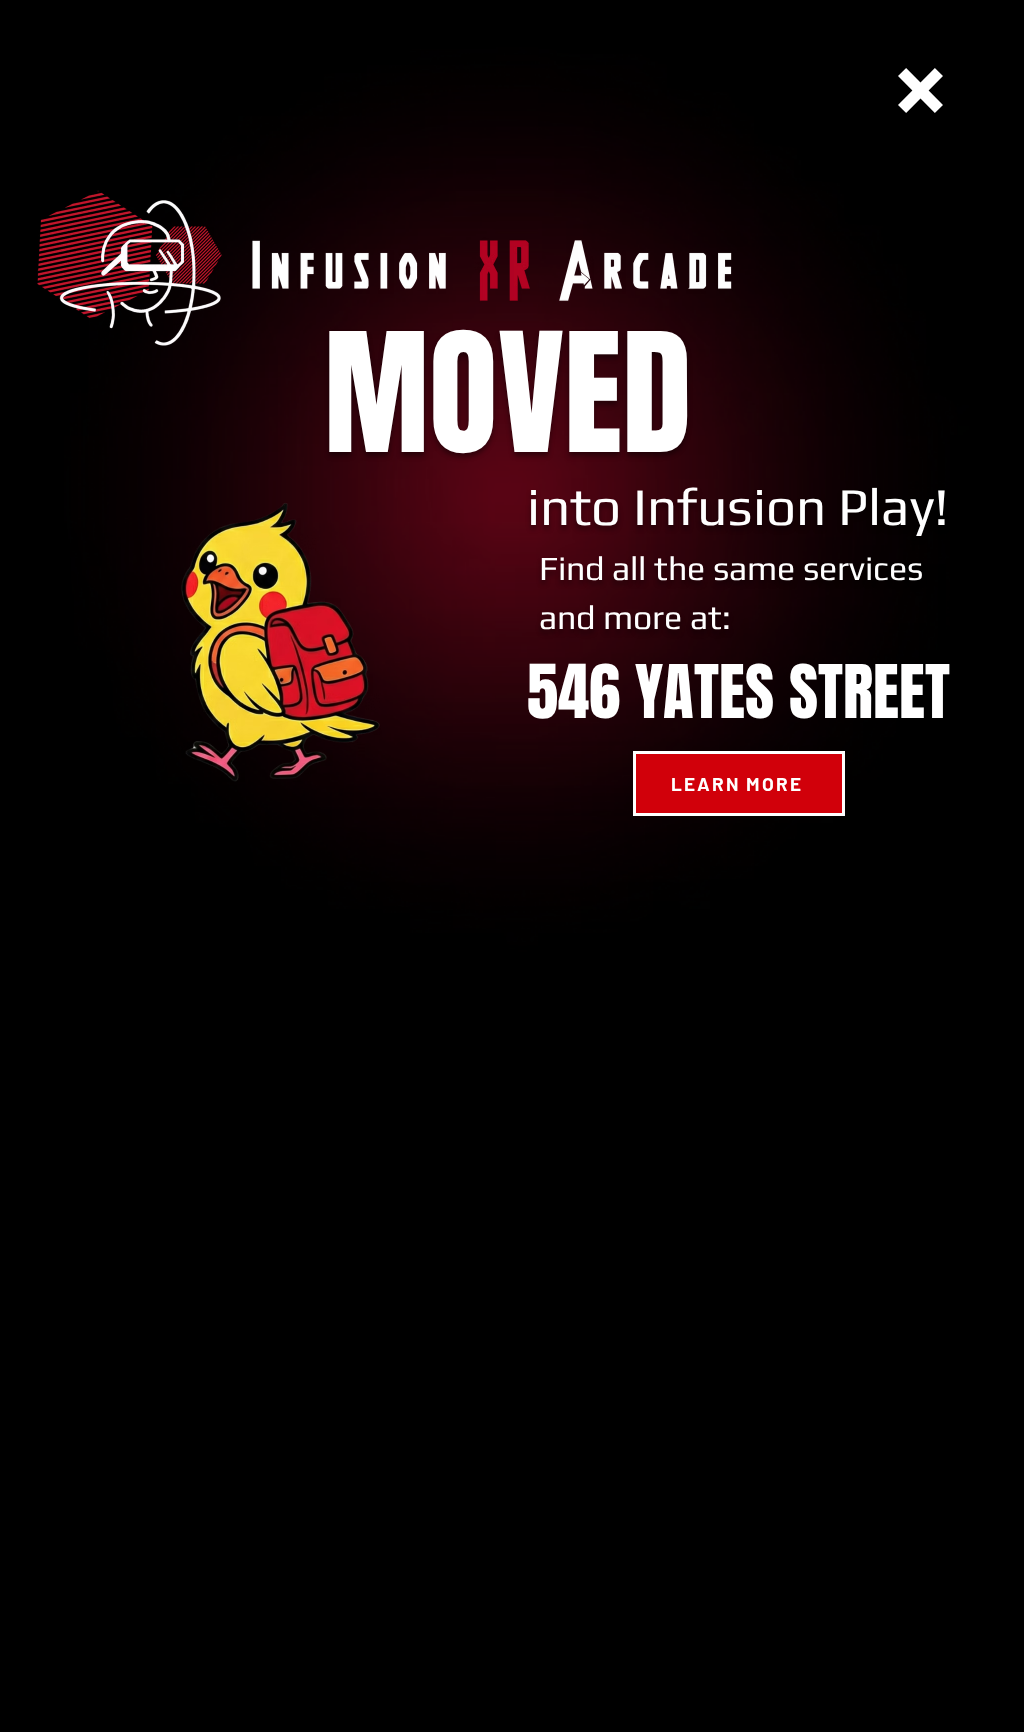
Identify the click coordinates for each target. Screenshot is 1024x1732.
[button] (920, 90)
